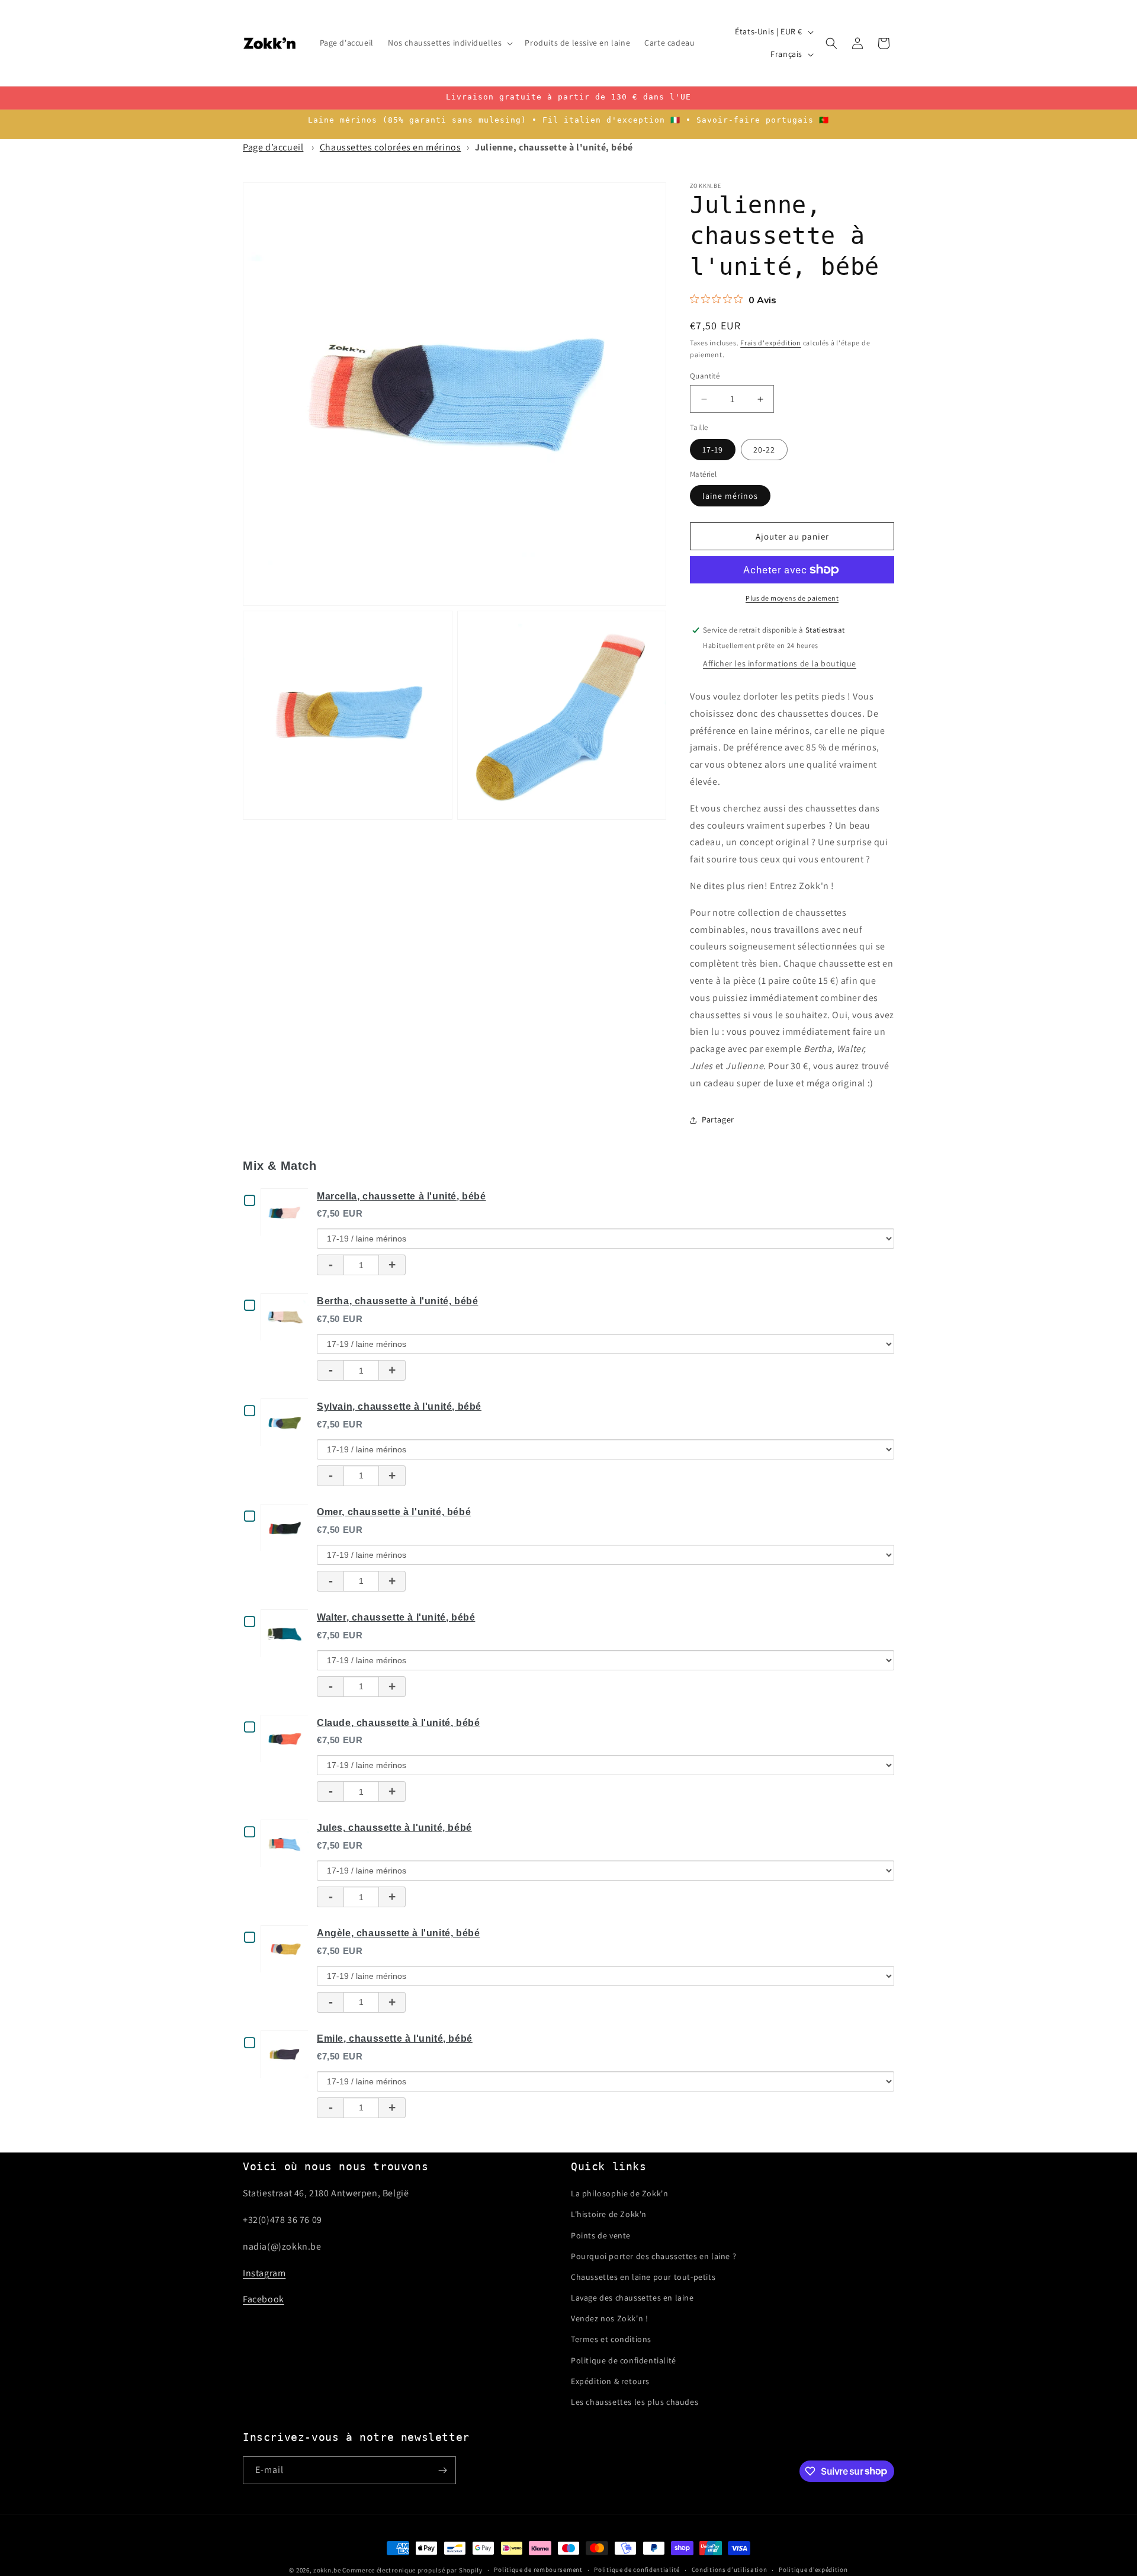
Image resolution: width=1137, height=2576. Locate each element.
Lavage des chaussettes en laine (632, 2298)
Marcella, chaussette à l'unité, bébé (402, 1196)
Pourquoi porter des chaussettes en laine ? (653, 2256)
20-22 (764, 450)
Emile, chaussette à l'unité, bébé (395, 2038)
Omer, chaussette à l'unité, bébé (394, 1512)
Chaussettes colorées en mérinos (391, 147)
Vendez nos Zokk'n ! (609, 2318)
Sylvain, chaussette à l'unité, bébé (399, 1406)
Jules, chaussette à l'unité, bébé (394, 1828)
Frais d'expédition (771, 343)
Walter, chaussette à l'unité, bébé (396, 1617)
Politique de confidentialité (624, 2360)
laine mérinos (730, 496)
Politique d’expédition (813, 2569)
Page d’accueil (273, 147)
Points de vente (601, 2235)
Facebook (264, 2299)
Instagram (264, 2273)
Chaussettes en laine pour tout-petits (643, 2277)
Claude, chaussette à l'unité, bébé (398, 1723)
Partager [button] (718, 1119)
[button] (449, 43)
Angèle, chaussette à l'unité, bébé (398, 1933)
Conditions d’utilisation (730, 2569)
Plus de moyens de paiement (792, 598)
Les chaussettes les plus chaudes (635, 2402)
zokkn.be (327, 2570)
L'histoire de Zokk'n (609, 2214)
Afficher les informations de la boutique (780, 663)
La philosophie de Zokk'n (619, 2193)
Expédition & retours (610, 2381)
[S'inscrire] (442, 2470)
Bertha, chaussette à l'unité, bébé (397, 1301)
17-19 (713, 450)
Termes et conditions (611, 2339)
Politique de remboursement (538, 2569)
